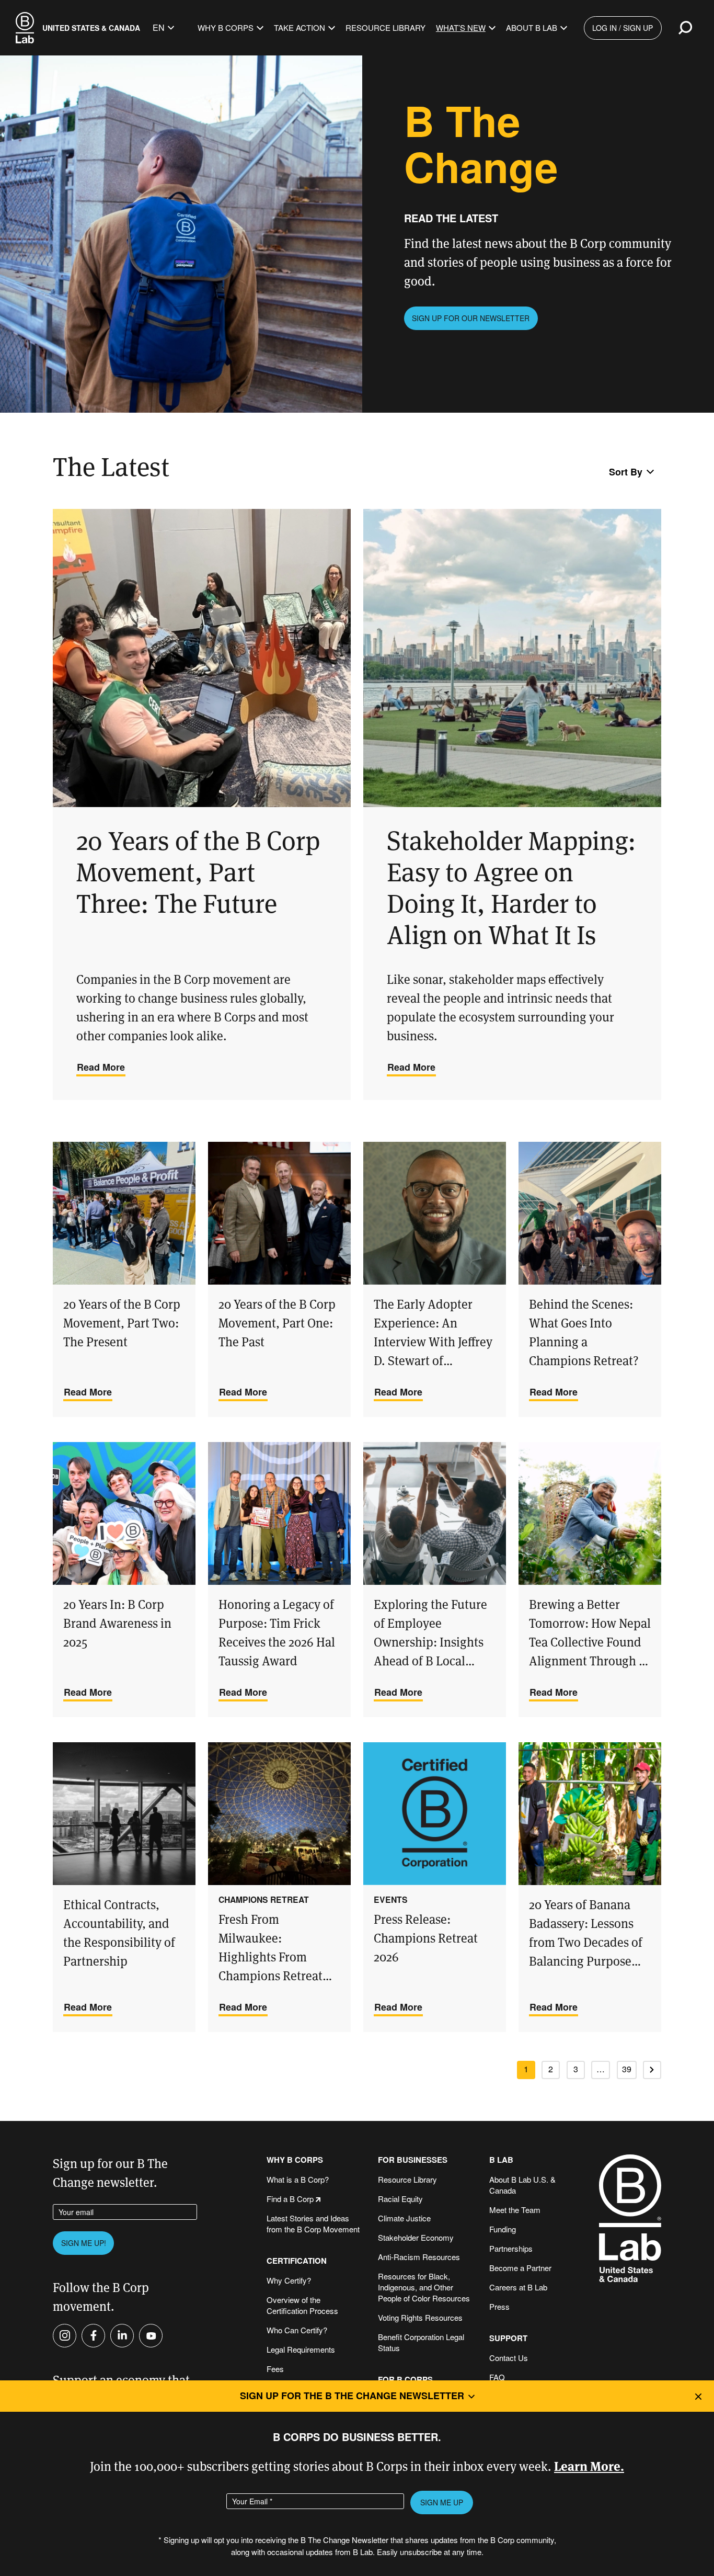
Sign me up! (84, 2243)
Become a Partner (520, 2268)
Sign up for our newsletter (471, 318)
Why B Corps (226, 27)
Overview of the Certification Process (302, 2305)
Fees (275, 2369)
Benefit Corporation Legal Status (421, 2342)
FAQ (497, 2377)
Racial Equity (400, 2199)
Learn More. (589, 2465)
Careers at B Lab (518, 2287)
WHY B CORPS (295, 2160)
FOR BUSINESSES (413, 2160)
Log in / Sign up (623, 28)
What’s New (461, 27)
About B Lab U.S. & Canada (522, 2185)
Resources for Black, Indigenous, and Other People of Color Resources (424, 2287)
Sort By (626, 472)
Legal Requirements (301, 2349)
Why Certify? (289, 2280)
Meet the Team (515, 2210)
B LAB (501, 2160)
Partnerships (511, 2248)
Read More (101, 1067)
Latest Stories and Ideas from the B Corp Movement (313, 2223)
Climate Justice (404, 2218)
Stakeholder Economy (416, 2237)
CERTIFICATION (297, 2261)
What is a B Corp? (298, 2179)
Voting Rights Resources (420, 2317)
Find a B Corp (290, 2199)
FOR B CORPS (405, 2380)
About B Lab (532, 27)
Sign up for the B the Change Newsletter (352, 2396)
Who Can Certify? (297, 2330)
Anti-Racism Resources (419, 2257)
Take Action (300, 27)
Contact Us (509, 2358)
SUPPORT (508, 2338)
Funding (503, 2229)
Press (499, 2306)
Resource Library (385, 27)
